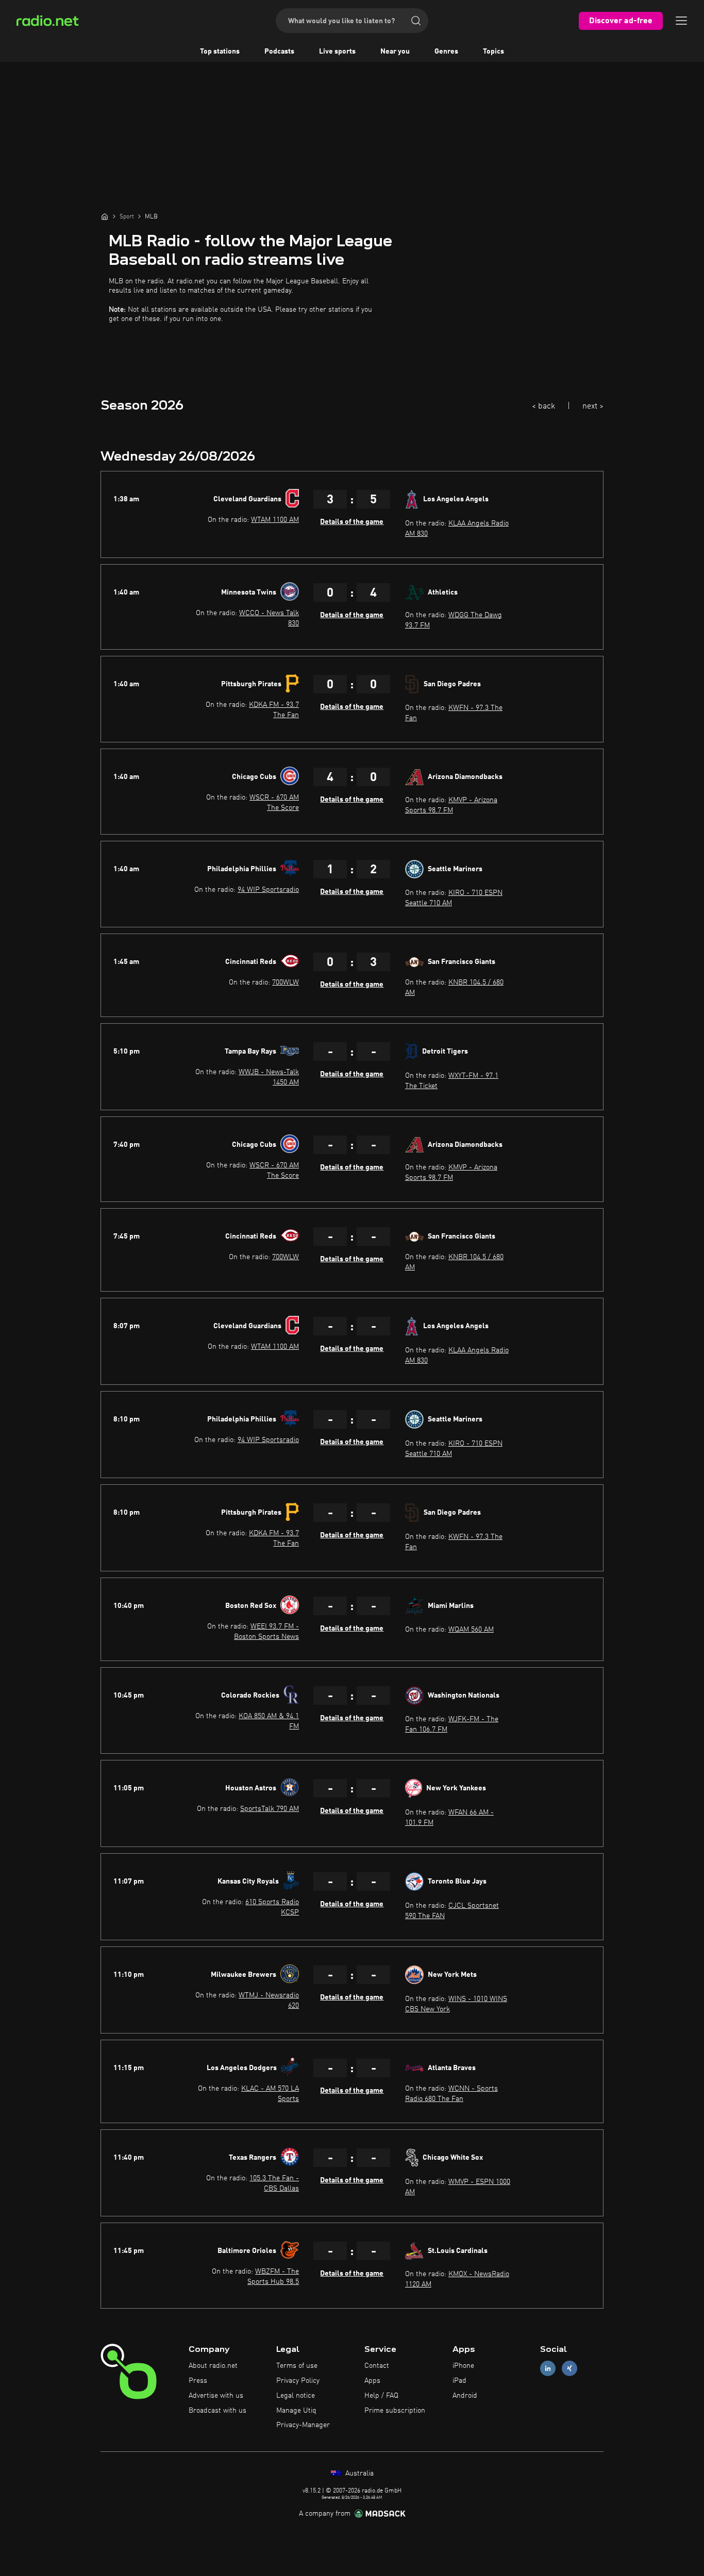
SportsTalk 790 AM (270, 1809)
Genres (446, 52)
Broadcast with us (217, 2411)
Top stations (220, 52)
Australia (358, 2473)
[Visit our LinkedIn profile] (548, 2369)
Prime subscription (395, 2411)
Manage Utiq (296, 2411)
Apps (372, 2381)
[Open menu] (681, 21)
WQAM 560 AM (471, 1630)
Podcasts (279, 52)
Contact (377, 2366)
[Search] (416, 21)
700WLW (286, 982)
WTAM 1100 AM (275, 520)
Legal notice (296, 2396)
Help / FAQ (381, 2396)
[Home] (105, 216)
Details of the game (352, 522)
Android (465, 2396)
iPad (459, 2381)
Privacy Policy (298, 2381)
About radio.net (213, 2366)
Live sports (337, 52)
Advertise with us (216, 2396)
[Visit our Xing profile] (569, 2369)
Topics (493, 52)
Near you (395, 52)
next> (593, 406)
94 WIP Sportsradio (268, 890)
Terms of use (297, 2366)
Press (198, 2381)
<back (543, 406)
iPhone (463, 2366)
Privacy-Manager (303, 2425)
